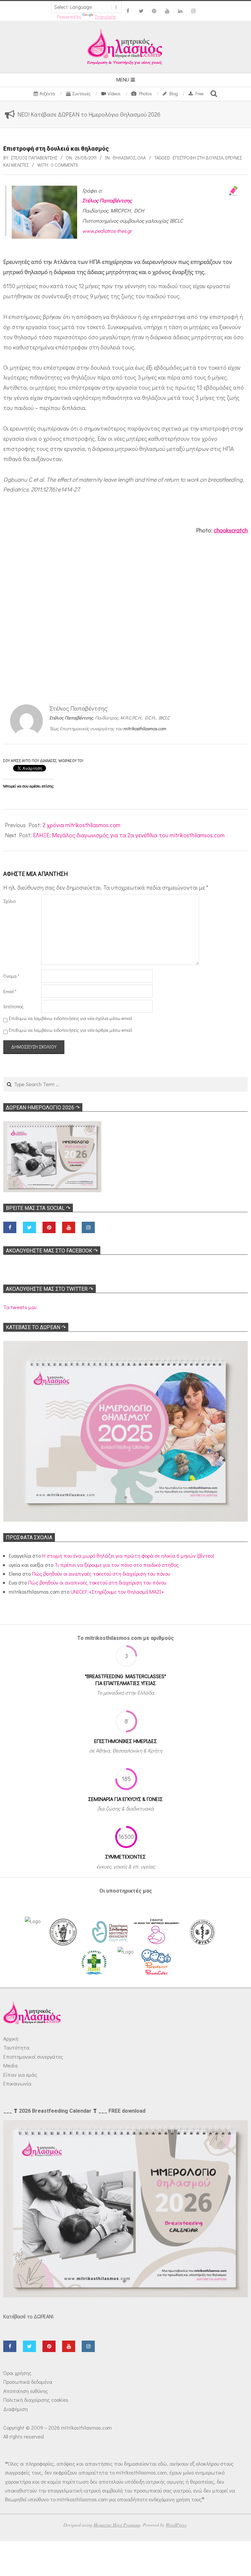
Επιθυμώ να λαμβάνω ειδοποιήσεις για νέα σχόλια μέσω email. (71, 1018)
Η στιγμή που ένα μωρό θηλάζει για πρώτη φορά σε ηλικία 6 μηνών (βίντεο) (128, 1556)
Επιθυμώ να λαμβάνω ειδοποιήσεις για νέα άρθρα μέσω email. (71, 1030)
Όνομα (11, 976)
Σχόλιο (9, 901)
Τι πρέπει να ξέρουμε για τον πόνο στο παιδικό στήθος (117, 1565)
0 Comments (65, 165)
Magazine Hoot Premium (117, 2525)
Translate (105, 17)
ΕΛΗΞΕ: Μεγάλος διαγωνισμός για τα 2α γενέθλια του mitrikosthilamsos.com (129, 835)
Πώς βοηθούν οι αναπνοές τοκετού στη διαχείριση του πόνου (101, 1574)
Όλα (142, 158)
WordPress (176, 2525)
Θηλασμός (124, 158)
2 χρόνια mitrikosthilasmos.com (81, 825)
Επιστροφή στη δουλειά (198, 158)
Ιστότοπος (13, 1006)
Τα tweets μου (20, 1307)
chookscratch (231, 530)
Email (10, 991)
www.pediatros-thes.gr (107, 231)
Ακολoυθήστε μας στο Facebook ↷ (52, 1251)
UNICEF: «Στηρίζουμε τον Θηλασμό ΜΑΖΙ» (117, 1592)
